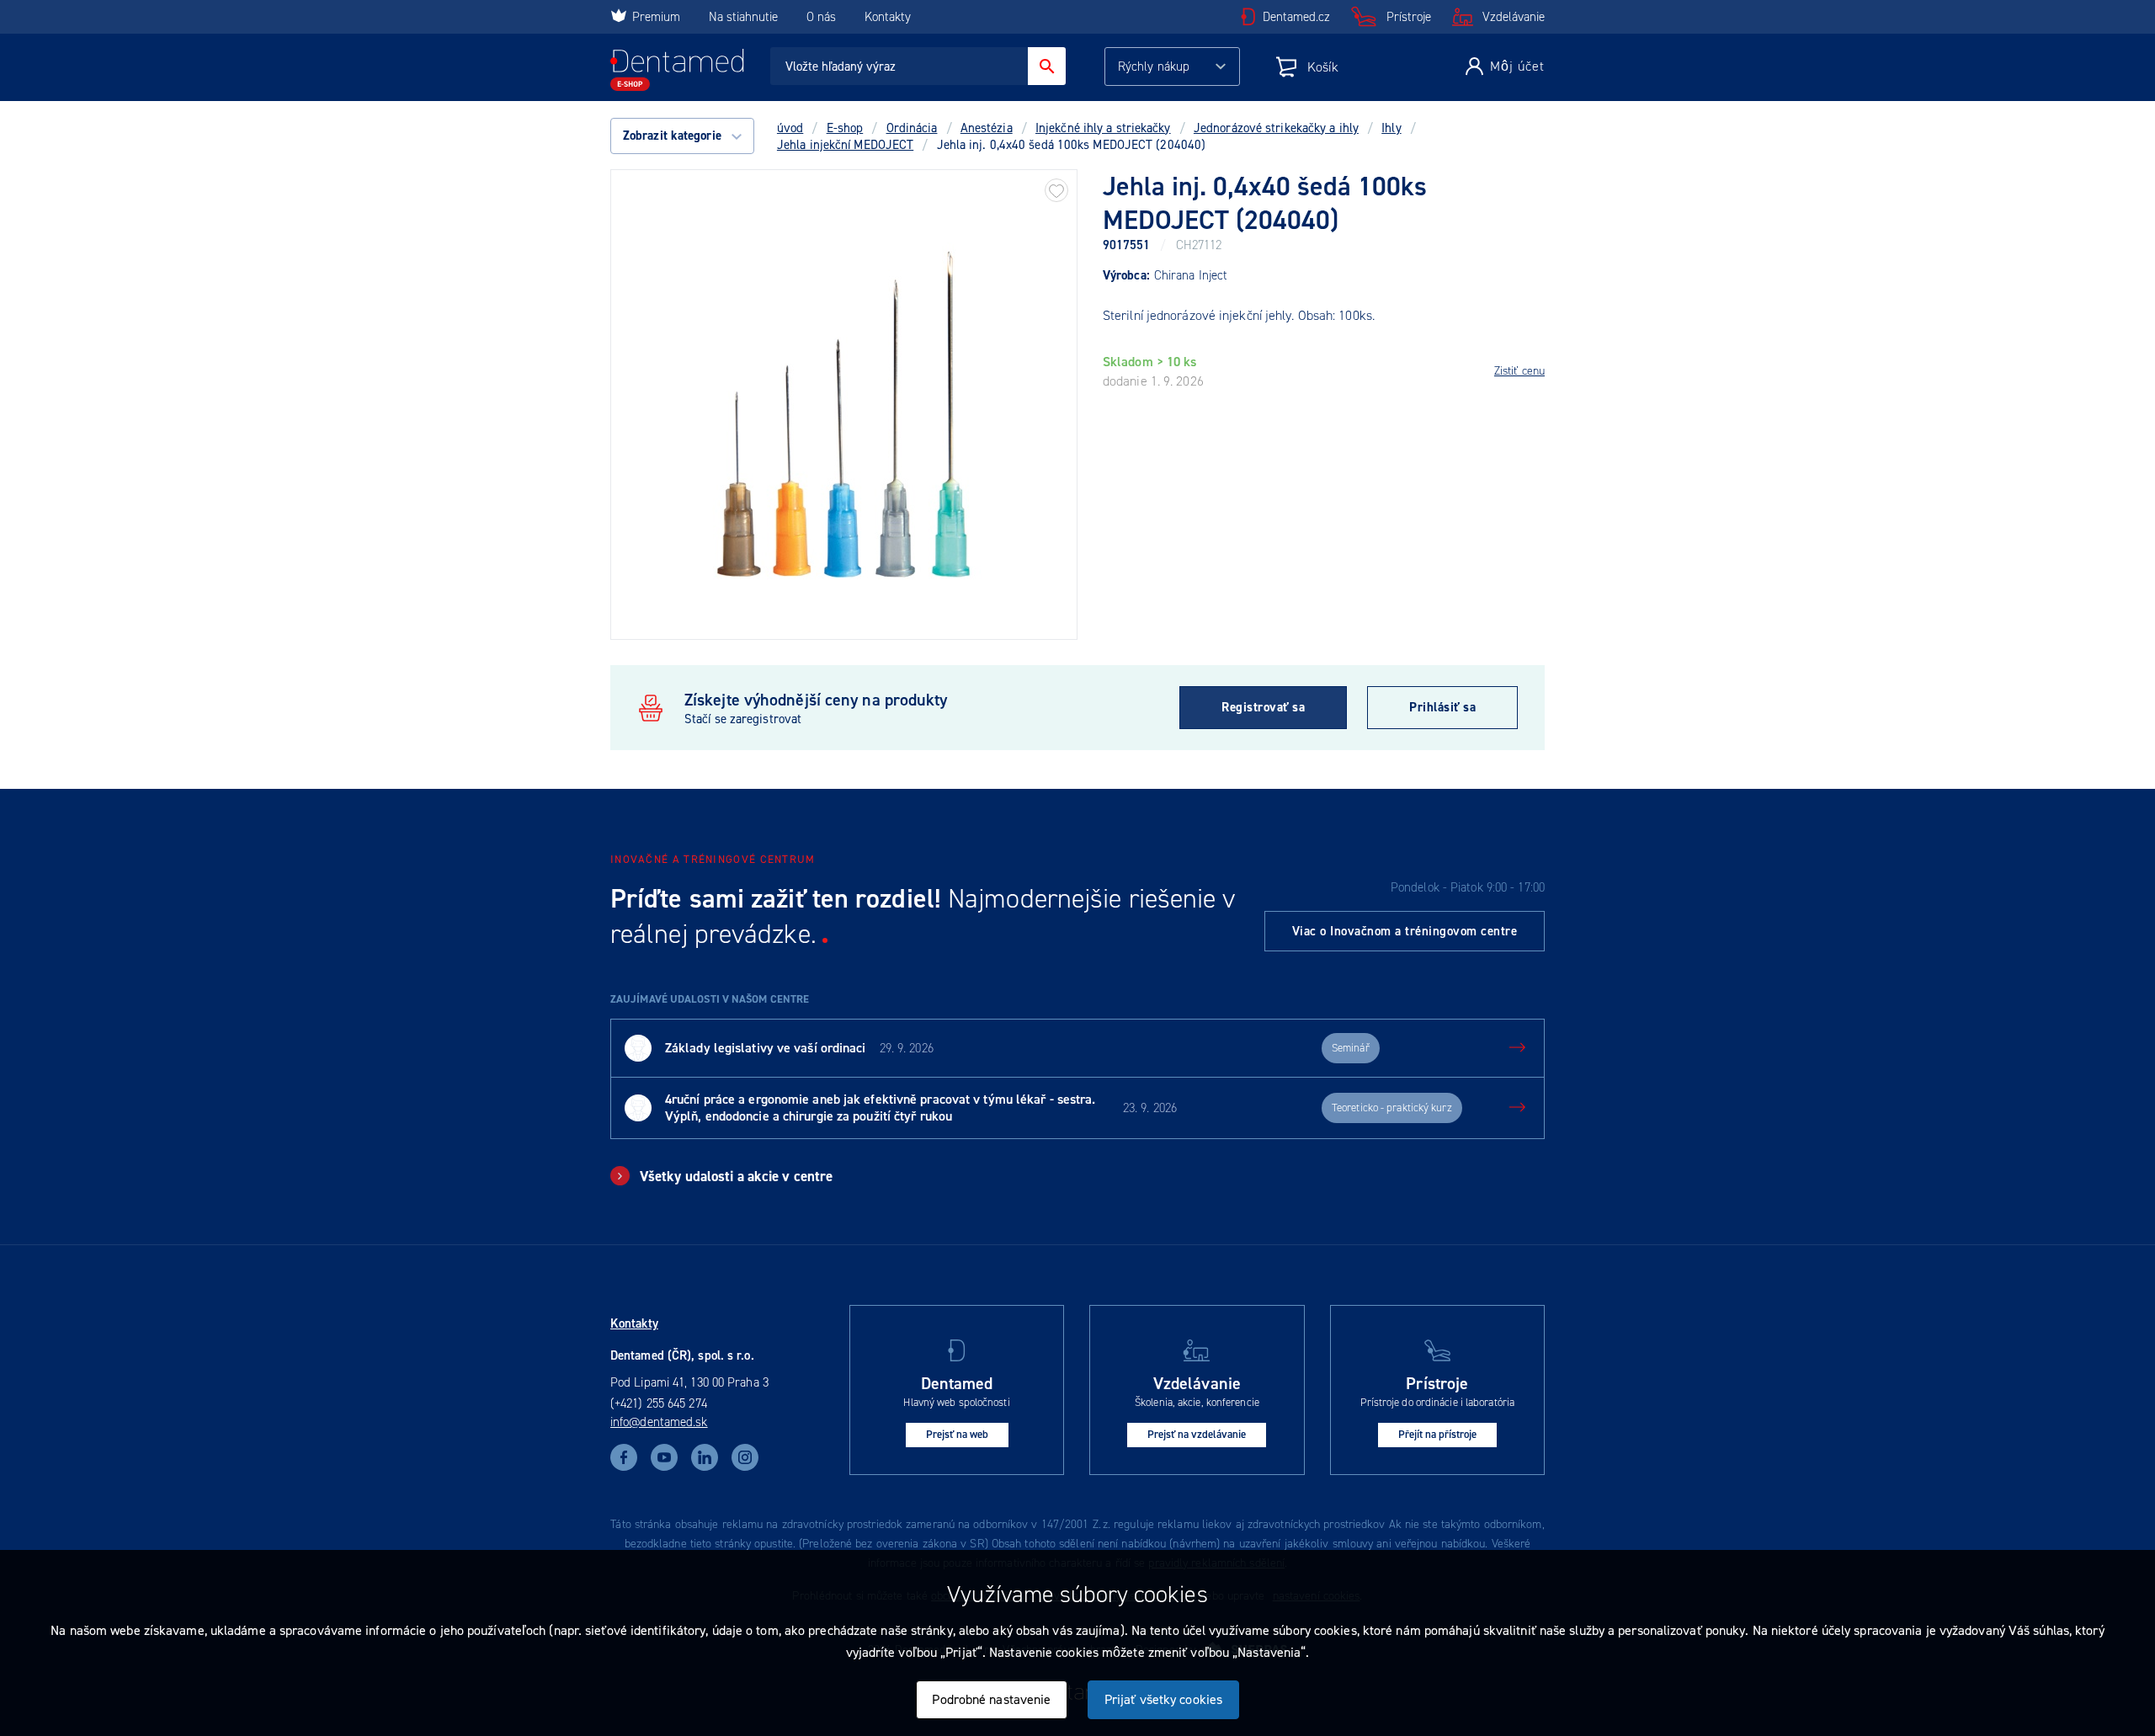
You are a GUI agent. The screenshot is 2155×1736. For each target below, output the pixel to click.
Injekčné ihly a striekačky (1103, 128)
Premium (656, 17)
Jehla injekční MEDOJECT (845, 145)
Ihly (1391, 128)
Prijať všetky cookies (1163, 1699)
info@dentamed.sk (659, 1422)
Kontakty (888, 17)
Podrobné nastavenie (991, 1699)
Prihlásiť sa (1442, 707)
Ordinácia (912, 128)
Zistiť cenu (1519, 371)
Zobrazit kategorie (674, 136)
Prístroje (1409, 17)
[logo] (677, 70)
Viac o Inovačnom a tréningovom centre (1405, 931)
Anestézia (987, 128)
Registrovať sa (1263, 707)
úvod (790, 128)
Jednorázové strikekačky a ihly (1276, 128)
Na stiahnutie (745, 17)
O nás (821, 17)
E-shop (845, 128)
